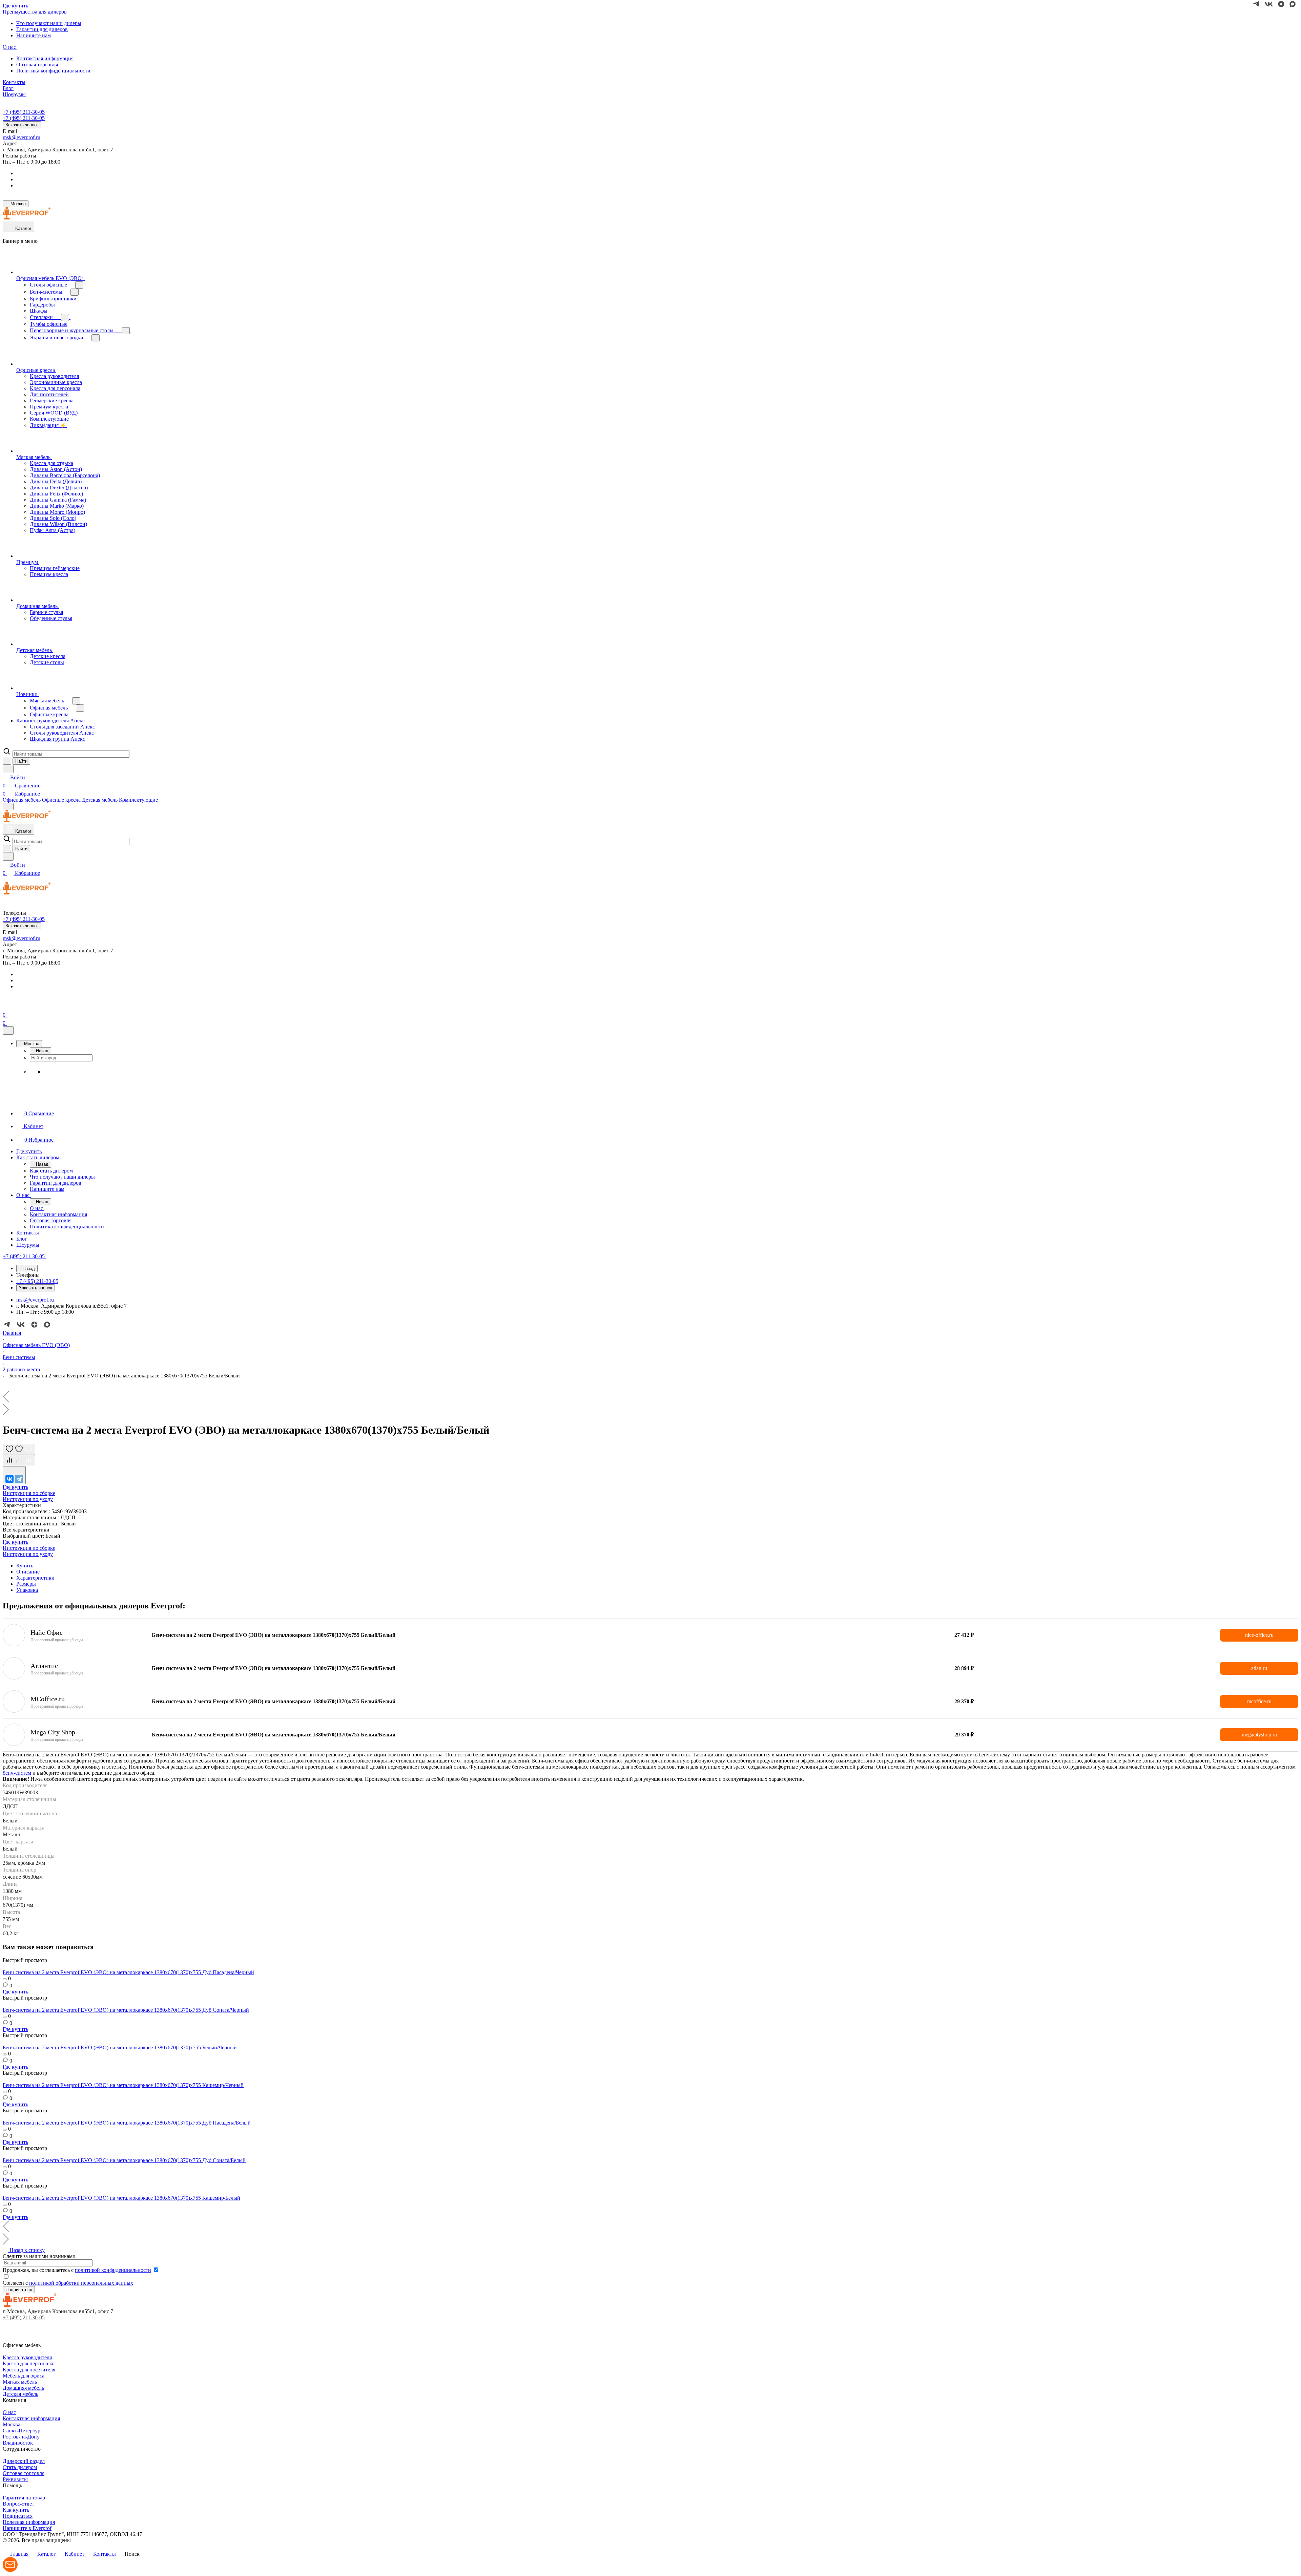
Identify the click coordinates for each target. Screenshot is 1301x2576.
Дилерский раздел (24, 2461)
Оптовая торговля (37, 65)
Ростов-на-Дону (21, 2437)
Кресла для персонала (28, 2363)
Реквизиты (15, 2479)
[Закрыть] (8, 1030)
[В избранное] (19, 1449)
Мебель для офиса (24, 2376)
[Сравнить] (19, 1461)
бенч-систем (17, 1773)
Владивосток (18, 2443)
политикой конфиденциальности (113, 2270)
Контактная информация (45, 58)
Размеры (26, 1584)
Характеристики (35, 1578)
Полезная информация (29, 2522)
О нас (9, 2412)
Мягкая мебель (20, 2382)
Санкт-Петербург (23, 2431)
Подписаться (18, 2516)
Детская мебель (20, 2394)
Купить (25, 1566)
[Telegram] (19, 1479)
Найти (21, 761)
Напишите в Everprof (27, 2528)
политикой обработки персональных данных (81, 2283)
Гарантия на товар (24, 2498)
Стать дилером (20, 2467)
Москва (12, 2424)
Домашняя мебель (23, 2388)
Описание (28, 1572)
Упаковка (27, 1590)
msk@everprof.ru (22, 137)
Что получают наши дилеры (49, 23)
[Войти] (6, 1007)
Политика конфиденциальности (53, 71)
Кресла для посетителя (29, 2370)
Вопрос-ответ (18, 2504)
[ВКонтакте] (9, 1479)
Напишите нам (34, 35)
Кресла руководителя (27, 2357)
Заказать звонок (22, 125)
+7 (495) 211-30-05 (24, 112)
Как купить (16, 2510)
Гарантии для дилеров (42, 29)
